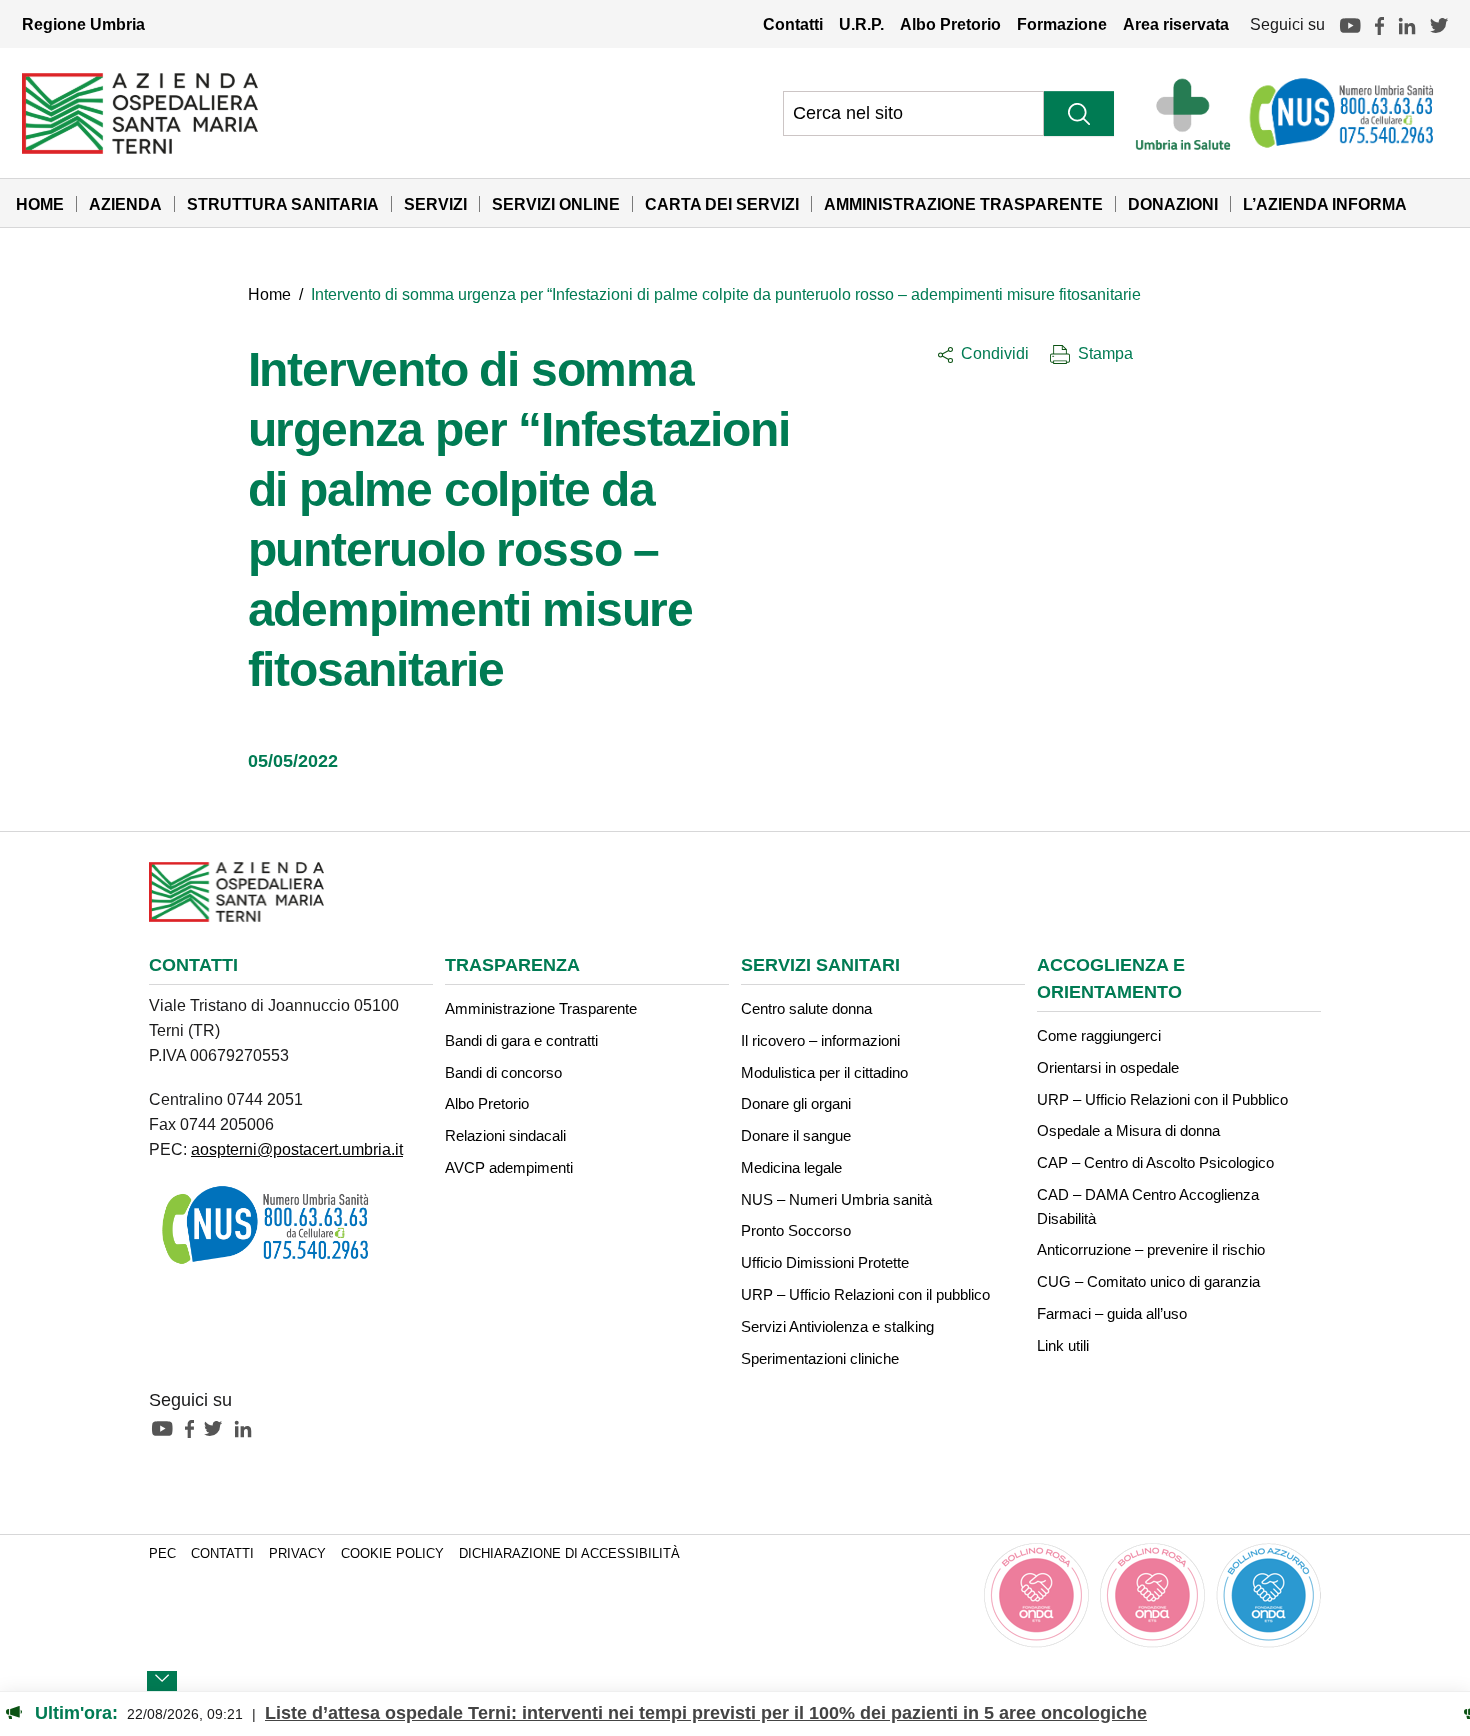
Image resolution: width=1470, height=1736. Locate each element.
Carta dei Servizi (722, 204)
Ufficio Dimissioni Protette (825, 1262)
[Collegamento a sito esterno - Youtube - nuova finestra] (167, 1427)
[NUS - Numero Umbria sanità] (1343, 113)
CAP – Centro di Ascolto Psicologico (1155, 1162)
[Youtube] (1350, 24)
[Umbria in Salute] (1188, 113)
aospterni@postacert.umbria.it (297, 1149)
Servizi (435, 204)
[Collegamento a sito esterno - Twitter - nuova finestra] (218, 1427)
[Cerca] (1079, 113)
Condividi (995, 353)
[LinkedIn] (1407, 24)
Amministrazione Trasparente (963, 204)
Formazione (1062, 24)
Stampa (1105, 353)
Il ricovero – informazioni (820, 1040)
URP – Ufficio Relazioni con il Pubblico (1162, 1099)
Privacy (297, 1554)
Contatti (793, 24)
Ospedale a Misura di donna (1128, 1130)
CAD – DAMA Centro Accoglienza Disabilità (1148, 1206)
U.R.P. (861, 24)
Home (40, 204)
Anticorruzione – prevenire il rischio (1151, 1249)
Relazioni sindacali (505, 1135)
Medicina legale (791, 1167)
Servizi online (556, 204)
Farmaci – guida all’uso (1112, 1313)
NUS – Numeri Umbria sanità (836, 1199)
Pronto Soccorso (796, 1230)
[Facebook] (1379, 24)
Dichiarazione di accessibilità (569, 1554)
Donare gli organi (796, 1103)
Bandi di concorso (503, 1072)
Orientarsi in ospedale (1108, 1067)
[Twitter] (1439, 24)
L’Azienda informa (1325, 204)
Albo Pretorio (950, 24)
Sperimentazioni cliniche (820, 1358)
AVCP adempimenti (509, 1167)
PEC (162, 1554)
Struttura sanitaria (283, 204)
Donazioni (1173, 204)
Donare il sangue (796, 1135)
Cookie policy (392, 1554)
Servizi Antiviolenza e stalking (837, 1326)
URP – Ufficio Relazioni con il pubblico (865, 1294)
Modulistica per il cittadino (824, 1072)
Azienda (125, 204)
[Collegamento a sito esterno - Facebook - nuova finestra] (194, 1427)
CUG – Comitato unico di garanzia (1148, 1281)
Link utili (1063, 1345)
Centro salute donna (806, 1008)
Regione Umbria (83, 24)
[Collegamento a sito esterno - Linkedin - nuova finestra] (248, 1427)
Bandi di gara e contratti (521, 1040)
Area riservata (1176, 24)
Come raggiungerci (1099, 1035)
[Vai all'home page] (140, 112)
